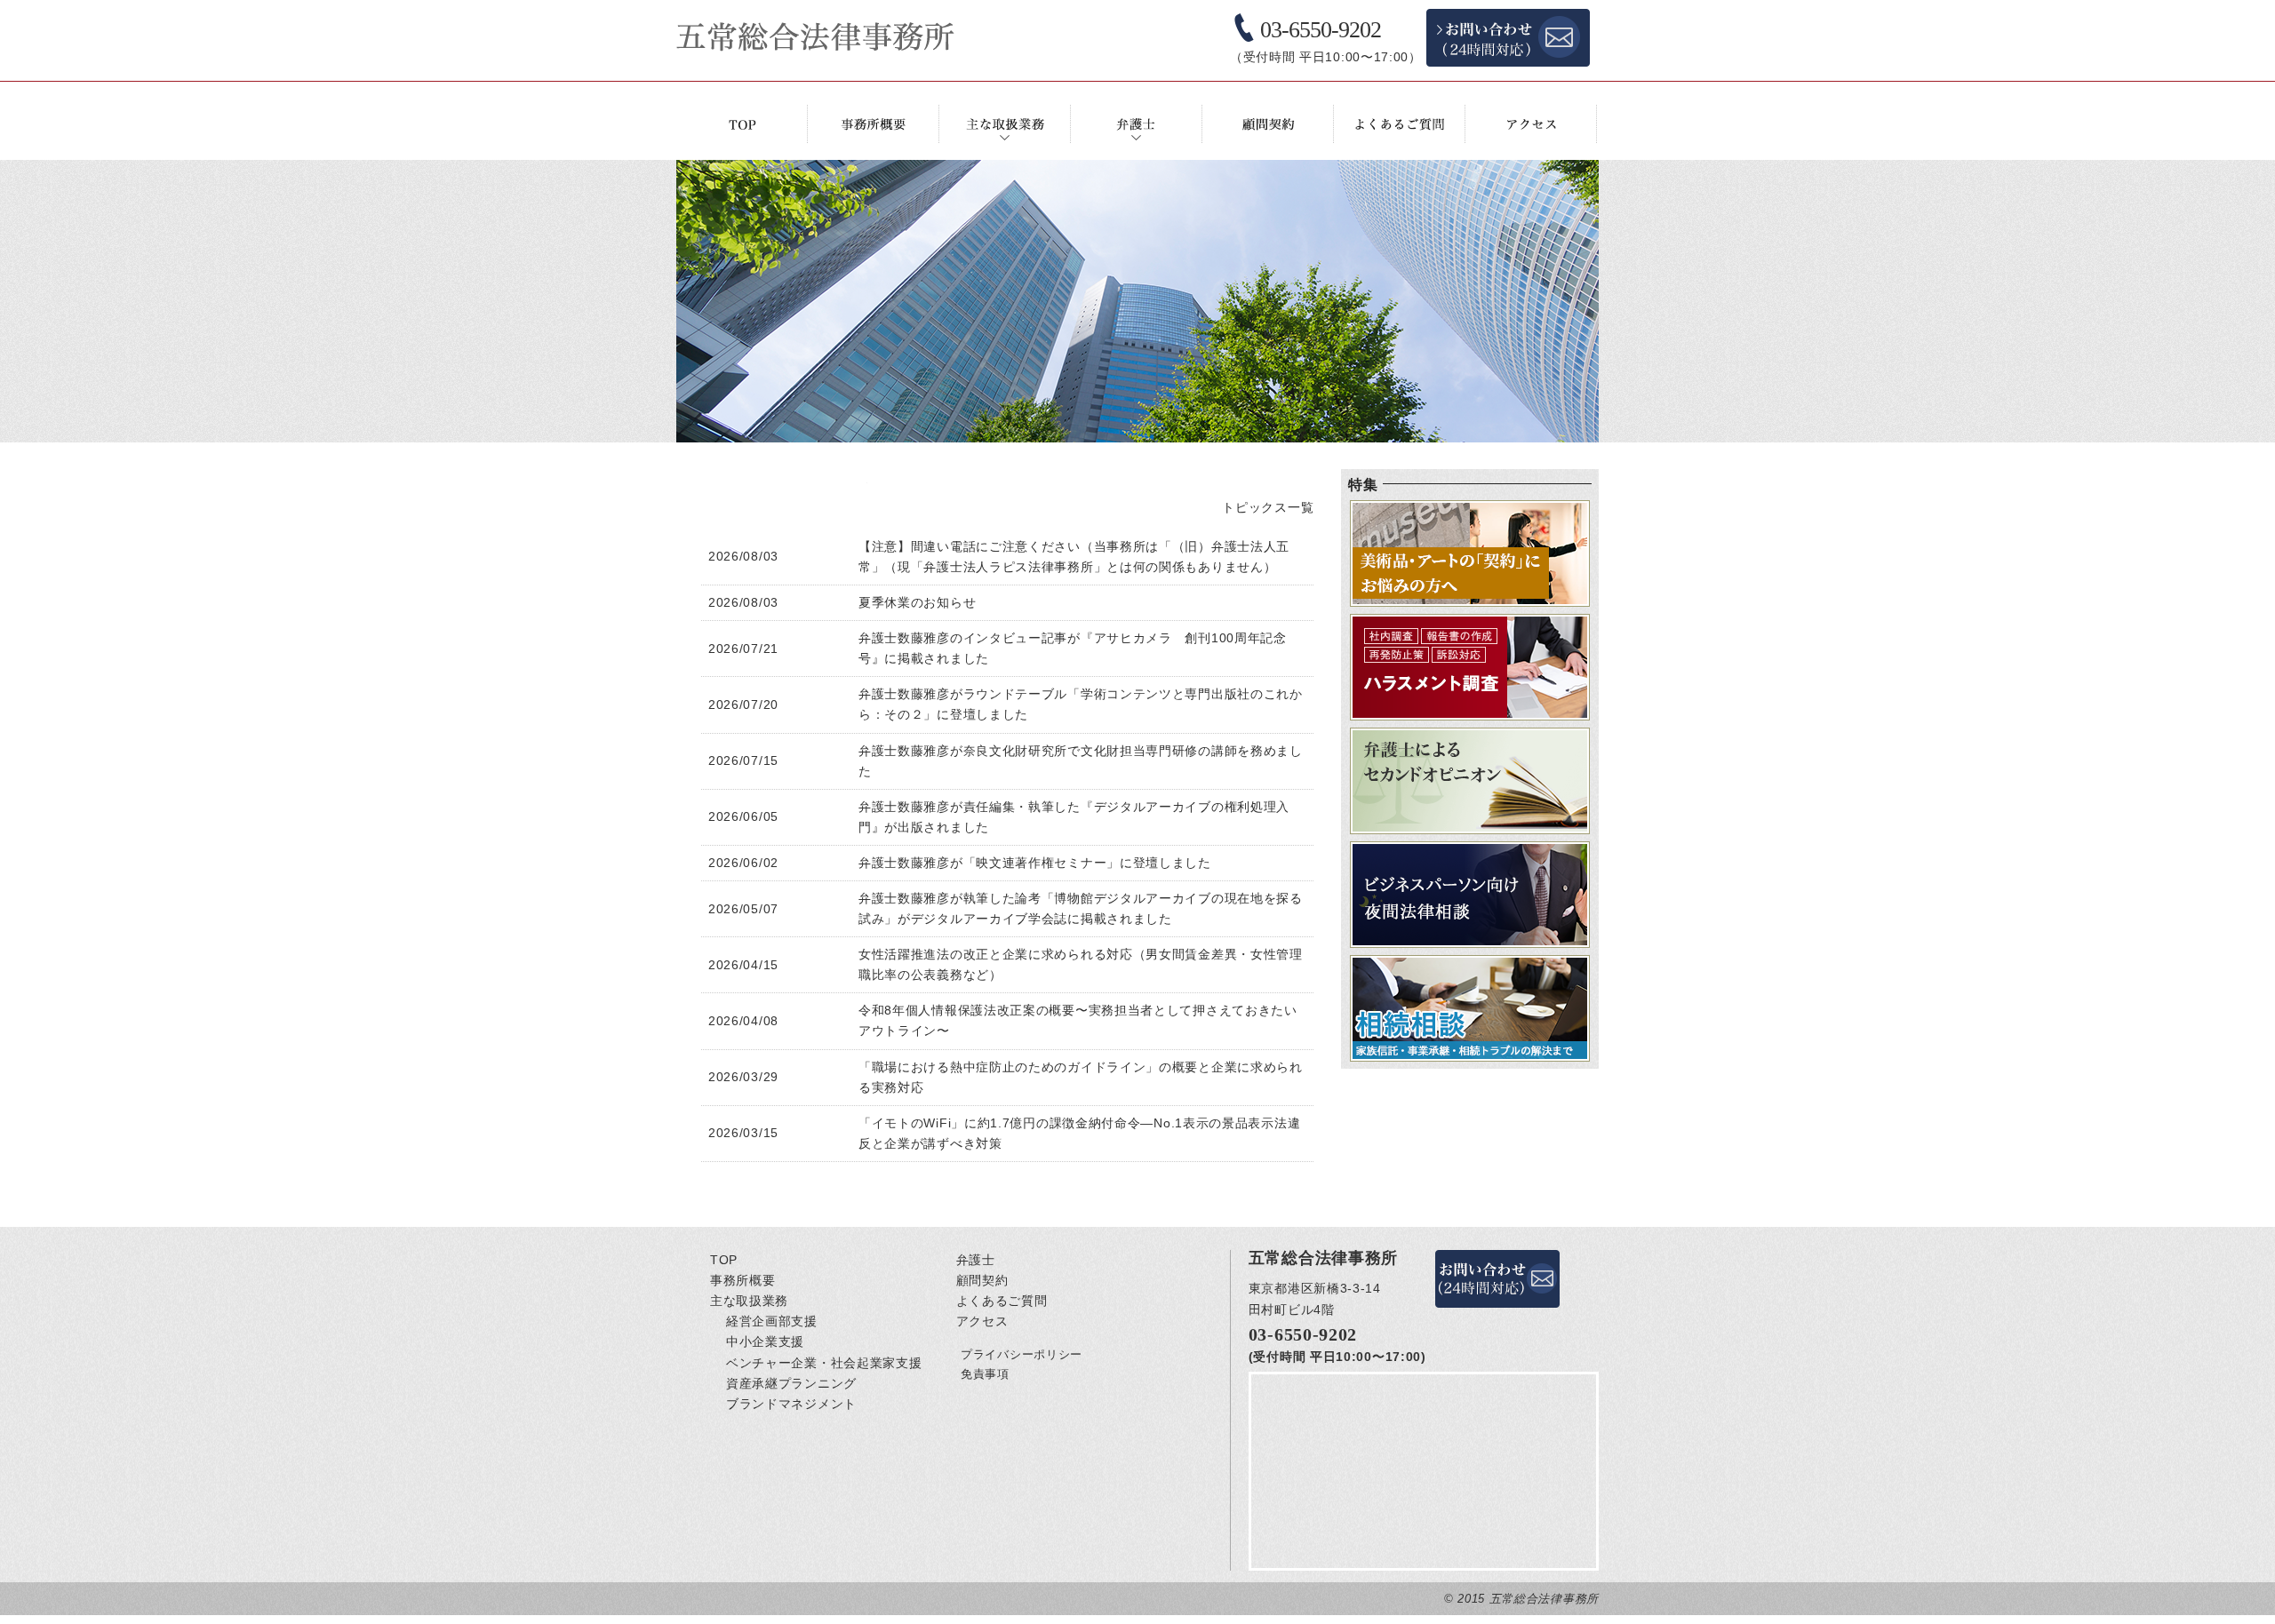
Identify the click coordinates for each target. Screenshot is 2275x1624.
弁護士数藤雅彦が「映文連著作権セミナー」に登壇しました (1035, 863)
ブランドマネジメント (791, 1404)
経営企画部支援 (772, 1321)
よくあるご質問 (1002, 1301)
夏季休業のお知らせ (917, 602)
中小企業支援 (765, 1341)
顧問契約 (982, 1280)
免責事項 (985, 1374)
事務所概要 (743, 1280)
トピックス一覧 (1268, 507)
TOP (724, 1260)
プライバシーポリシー (1022, 1354)
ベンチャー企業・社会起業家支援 (824, 1363)
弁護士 (976, 1260)
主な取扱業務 (749, 1301)
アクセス (982, 1321)
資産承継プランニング (791, 1383)
